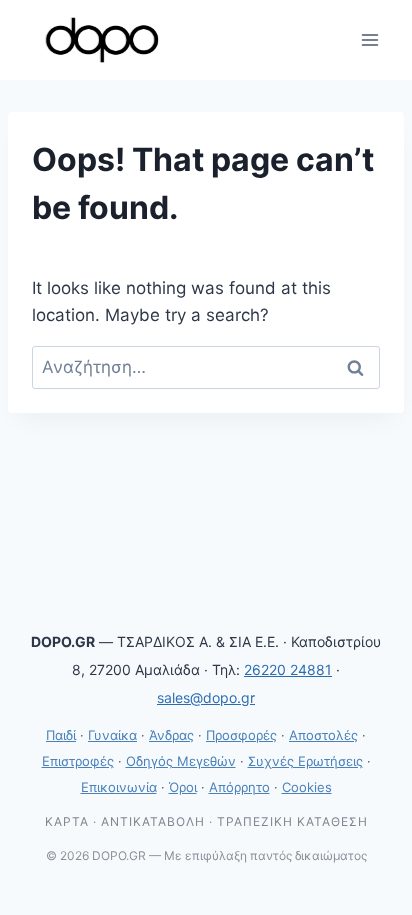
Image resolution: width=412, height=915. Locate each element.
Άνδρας (171, 735)
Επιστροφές (78, 761)
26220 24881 (288, 669)
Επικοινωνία (119, 787)
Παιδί (61, 735)
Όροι (183, 787)
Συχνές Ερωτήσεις (305, 761)
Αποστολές (323, 735)
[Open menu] (369, 39)
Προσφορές (241, 735)
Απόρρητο (239, 787)
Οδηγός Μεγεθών (181, 761)
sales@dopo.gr (206, 697)
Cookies (307, 787)
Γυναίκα (112, 735)
